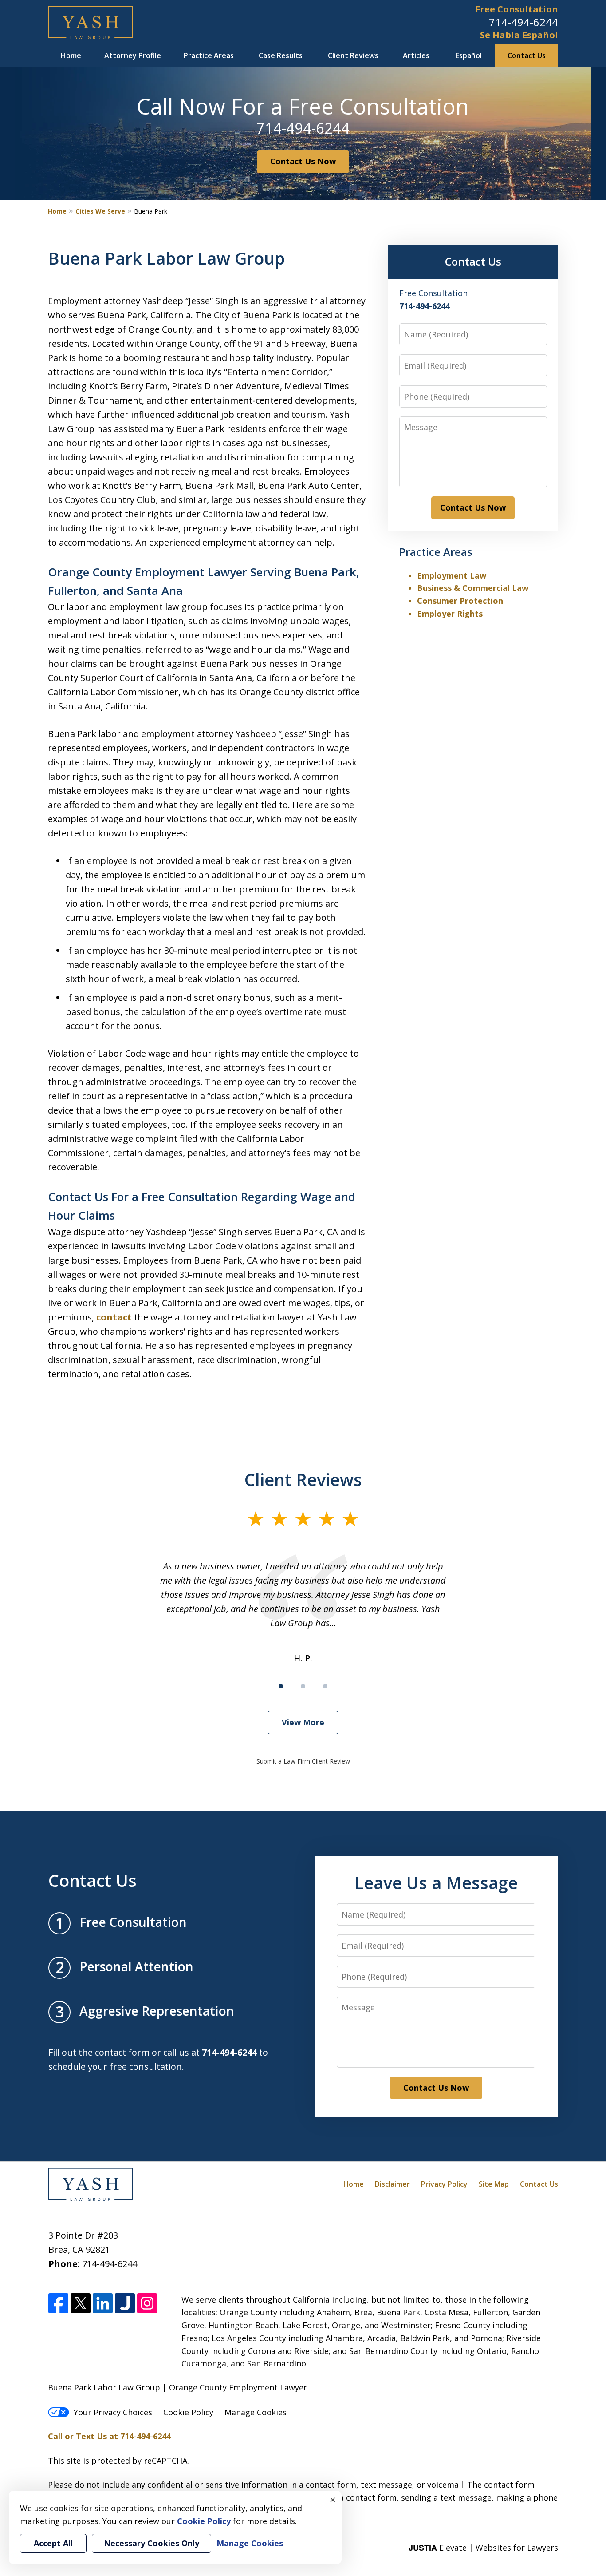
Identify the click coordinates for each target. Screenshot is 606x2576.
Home (71, 55)
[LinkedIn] (103, 2304)
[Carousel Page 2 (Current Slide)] (303, 1686)
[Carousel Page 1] (281, 1686)
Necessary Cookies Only (151, 2543)
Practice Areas (209, 55)
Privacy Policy (444, 2184)
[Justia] (125, 2304)
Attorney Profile (133, 55)
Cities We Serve (100, 211)
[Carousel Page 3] (325, 1686)
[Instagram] (147, 2304)
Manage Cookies (256, 2412)
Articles (416, 55)
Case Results (281, 55)
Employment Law (452, 575)
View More (303, 1722)
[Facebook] (58, 2304)
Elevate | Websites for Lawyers (483, 2548)
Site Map (494, 2184)
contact (114, 1317)
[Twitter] (81, 2304)
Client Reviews (353, 55)
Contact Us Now (303, 161)
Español (469, 55)
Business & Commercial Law (473, 588)
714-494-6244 (523, 22)
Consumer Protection (460, 601)
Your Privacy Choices (113, 2412)
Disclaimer (392, 2184)
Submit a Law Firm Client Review (303, 1761)
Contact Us (527, 55)
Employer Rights (450, 614)
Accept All (53, 2543)
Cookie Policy (188, 2412)
